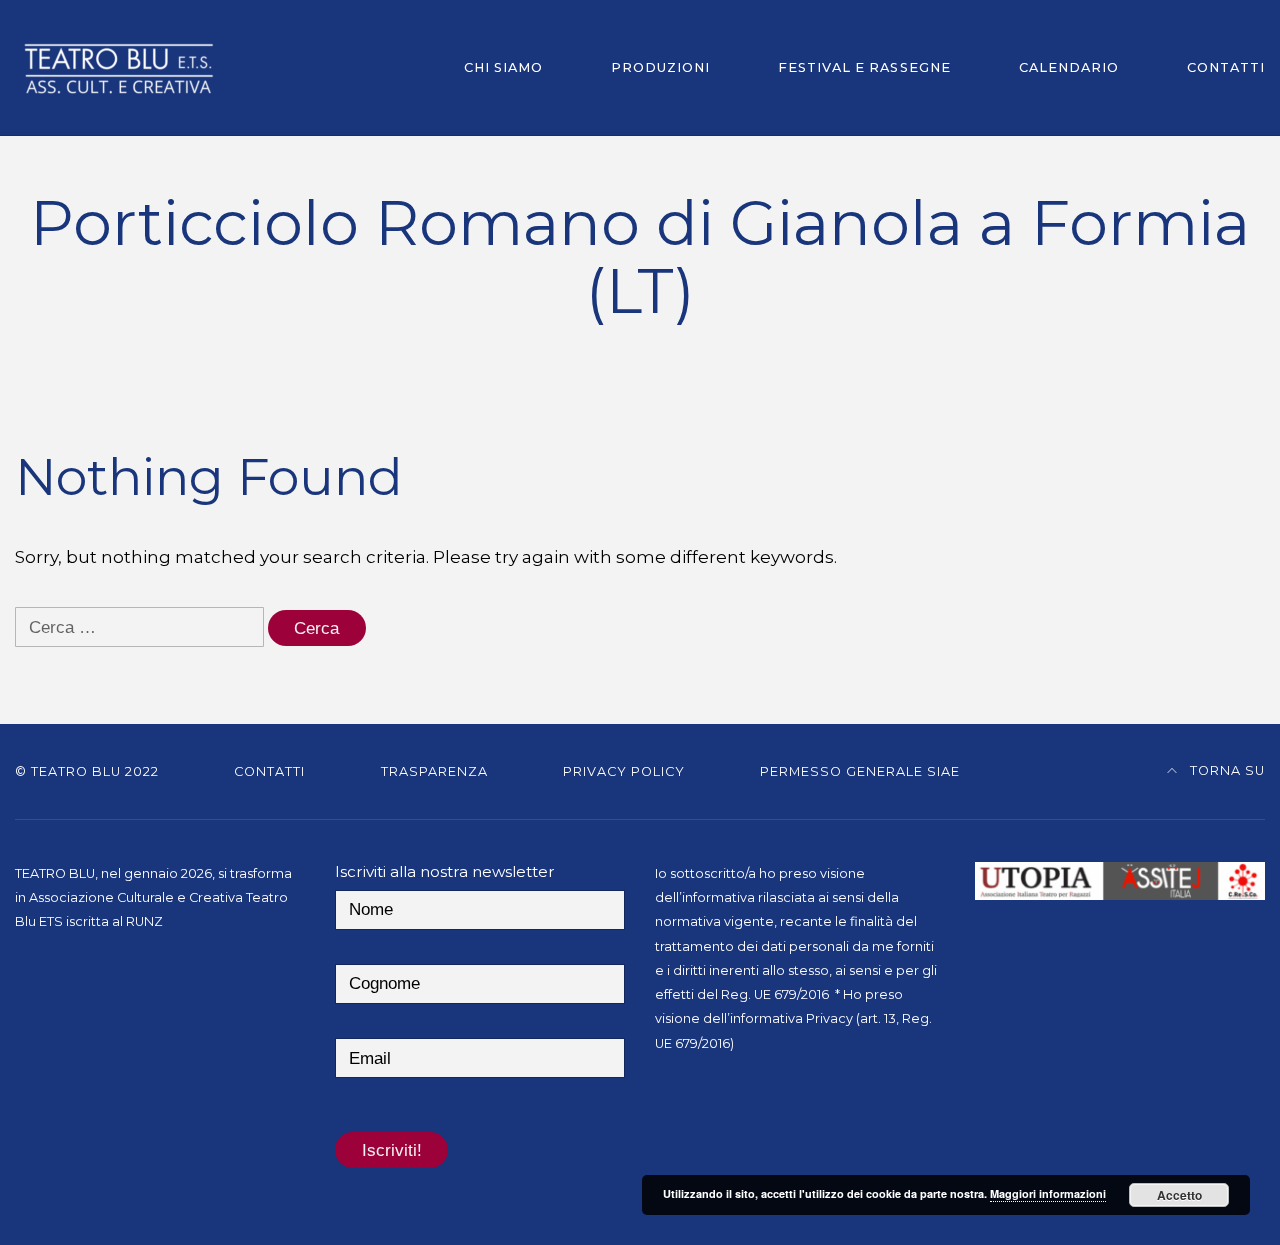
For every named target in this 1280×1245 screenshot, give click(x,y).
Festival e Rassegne (864, 67)
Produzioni (660, 67)
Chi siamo (503, 67)
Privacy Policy (624, 771)
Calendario (1069, 67)
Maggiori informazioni (1048, 1193)
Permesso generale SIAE (860, 771)
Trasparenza (434, 771)
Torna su (1225, 770)
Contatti (1226, 67)
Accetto (1179, 1195)
